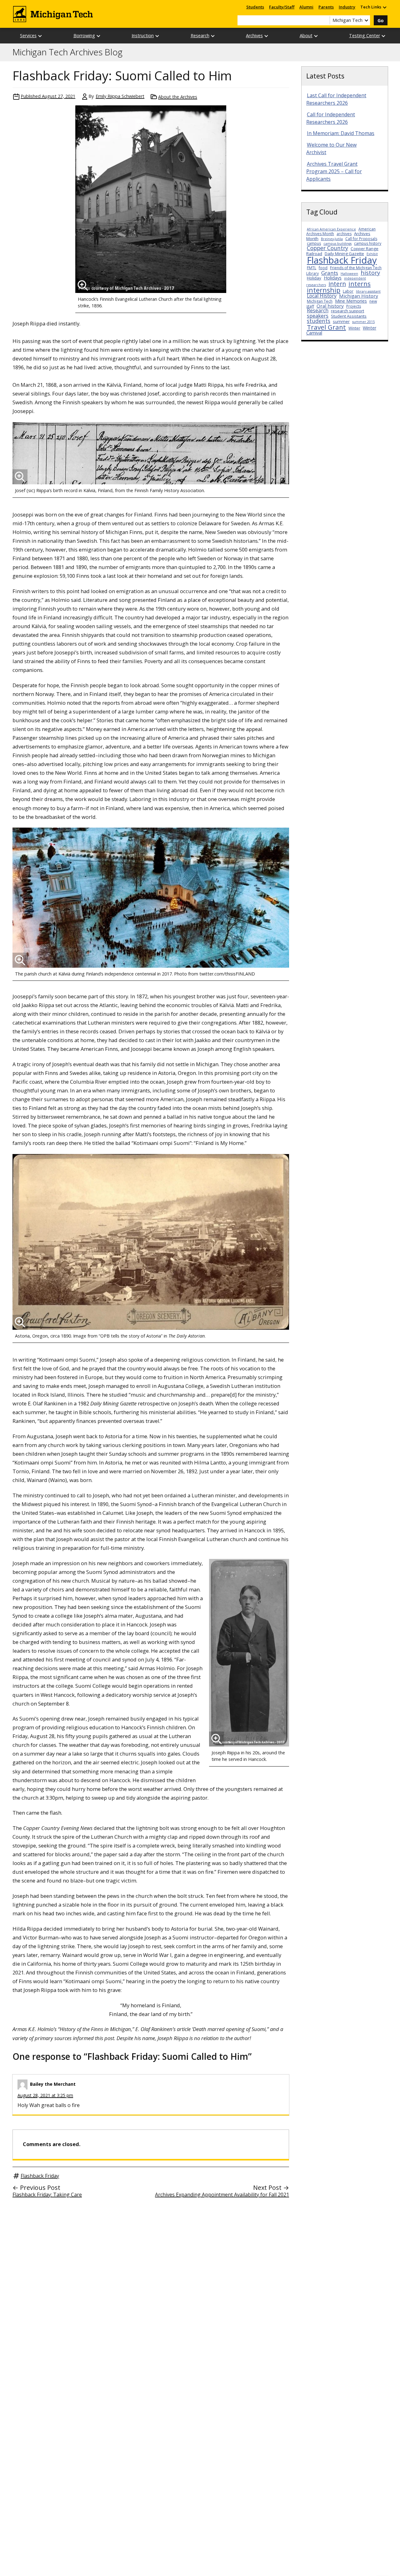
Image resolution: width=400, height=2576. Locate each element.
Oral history (330, 306)
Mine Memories (351, 301)
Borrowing (84, 35)
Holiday (314, 278)
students (319, 321)
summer (341, 321)
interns (360, 284)
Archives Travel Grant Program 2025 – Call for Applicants (334, 171)
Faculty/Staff (282, 7)
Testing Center (365, 35)
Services (28, 35)
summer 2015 (363, 322)
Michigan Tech (320, 301)
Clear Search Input (325, 20)
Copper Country (327, 248)
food (323, 268)
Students (255, 7)
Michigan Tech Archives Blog (67, 52)
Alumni (306, 7)
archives (344, 234)
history (370, 272)
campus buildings (337, 244)
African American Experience (331, 229)
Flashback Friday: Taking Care (47, 2195)
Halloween (349, 274)
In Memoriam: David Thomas (341, 133)
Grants (330, 273)
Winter (354, 328)
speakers (318, 316)
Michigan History (359, 296)
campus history (368, 243)
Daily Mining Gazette (344, 254)
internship (324, 290)
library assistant (368, 291)
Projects (354, 306)
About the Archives (178, 97)
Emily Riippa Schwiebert (120, 96)
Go (381, 20)
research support (347, 311)
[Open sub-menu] (384, 7)
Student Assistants (349, 316)
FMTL (312, 268)
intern (337, 284)
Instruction (143, 35)
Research (200, 35)
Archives (254, 35)
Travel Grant (326, 327)
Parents (326, 7)
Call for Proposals (361, 239)
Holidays (333, 278)
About (306, 35)
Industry (347, 7)
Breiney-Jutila (332, 239)
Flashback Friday (40, 2176)
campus (314, 243)
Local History (322, 296)
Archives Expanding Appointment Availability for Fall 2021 (222, 2195)
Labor (348, 291)
